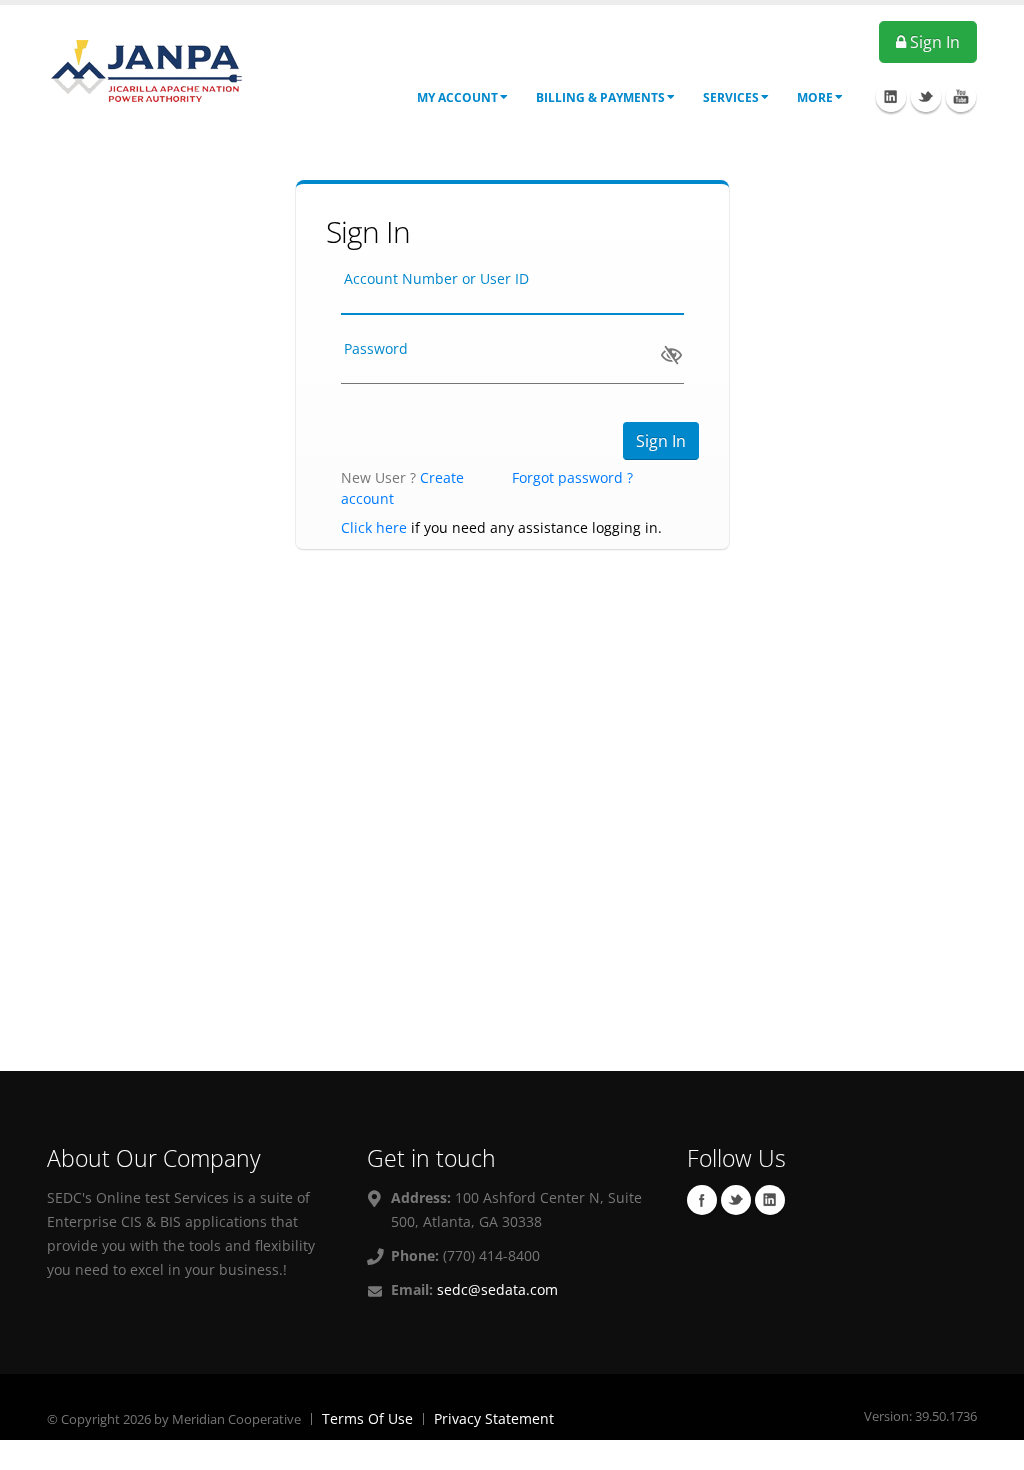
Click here (374, 527)
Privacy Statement (494, 1418)
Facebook (702, 1200)
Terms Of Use (367, 1418)
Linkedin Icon (891, 97)
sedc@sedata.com (497, 1289)
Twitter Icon (926, 97)
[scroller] (989, 1446)
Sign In (933, 42)
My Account (457, 97)
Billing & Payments (600, 97)
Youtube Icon (961, 97)
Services (731, 97)
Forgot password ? (572, 477)
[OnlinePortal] (147, 68)
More (815, 97)
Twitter (736, 1200)
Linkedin (770, 1200)
